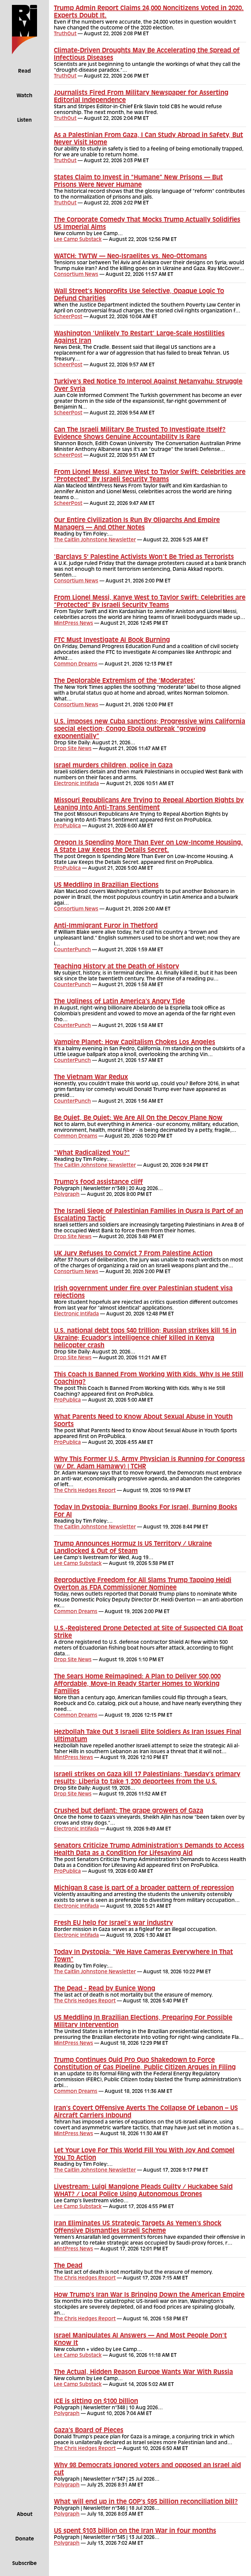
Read (24, 71)
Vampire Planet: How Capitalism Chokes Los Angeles (135, 1043)
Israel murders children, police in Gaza (113, 766)
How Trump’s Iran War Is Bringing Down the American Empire (149, 2295)
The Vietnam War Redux (91, 1078)
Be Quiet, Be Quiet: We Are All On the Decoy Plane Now (138, 1118)
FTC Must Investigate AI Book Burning (112, 640)
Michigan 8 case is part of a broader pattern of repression (144, 1888)
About (25, 2515)
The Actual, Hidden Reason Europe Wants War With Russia (143, 2372)
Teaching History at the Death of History (116, 967)
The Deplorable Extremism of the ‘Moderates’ (125, 681)
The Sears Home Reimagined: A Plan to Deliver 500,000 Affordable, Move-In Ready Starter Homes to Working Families (137, 1684)
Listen (24, 120)
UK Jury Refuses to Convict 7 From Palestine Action (133, 1254)
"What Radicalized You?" (92, 1153)
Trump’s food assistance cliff (98, 1182)
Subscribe (24, 2564)
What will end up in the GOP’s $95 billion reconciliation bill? (146, 2502)
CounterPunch (72, 950)
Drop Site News (73, 749)
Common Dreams (76, 664)
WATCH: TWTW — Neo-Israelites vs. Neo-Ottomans (130, 257)
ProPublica (67, 826)
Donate (25, 2539)
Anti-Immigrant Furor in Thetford (106, 926)
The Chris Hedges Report (85, 1491)
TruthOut (65, 34)
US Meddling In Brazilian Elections (106, 885)
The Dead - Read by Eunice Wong (105, 1989)
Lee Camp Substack (78, 240)
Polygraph (67, 1195)
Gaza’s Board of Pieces (89, 2431)
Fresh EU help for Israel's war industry (113, 1923)
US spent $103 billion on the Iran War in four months (135, 2531)
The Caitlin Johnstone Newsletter (95, 540)
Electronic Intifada (76, 784)
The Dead (68, 2266)
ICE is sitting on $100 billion (96, 2402)
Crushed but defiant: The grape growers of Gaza (129, 1811)
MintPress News (73, 624)
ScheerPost (68, 317)
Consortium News (76, 275)
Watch (24, 96)
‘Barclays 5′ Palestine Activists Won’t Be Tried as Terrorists (144, 557)
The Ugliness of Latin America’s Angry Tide (119, 1002)
